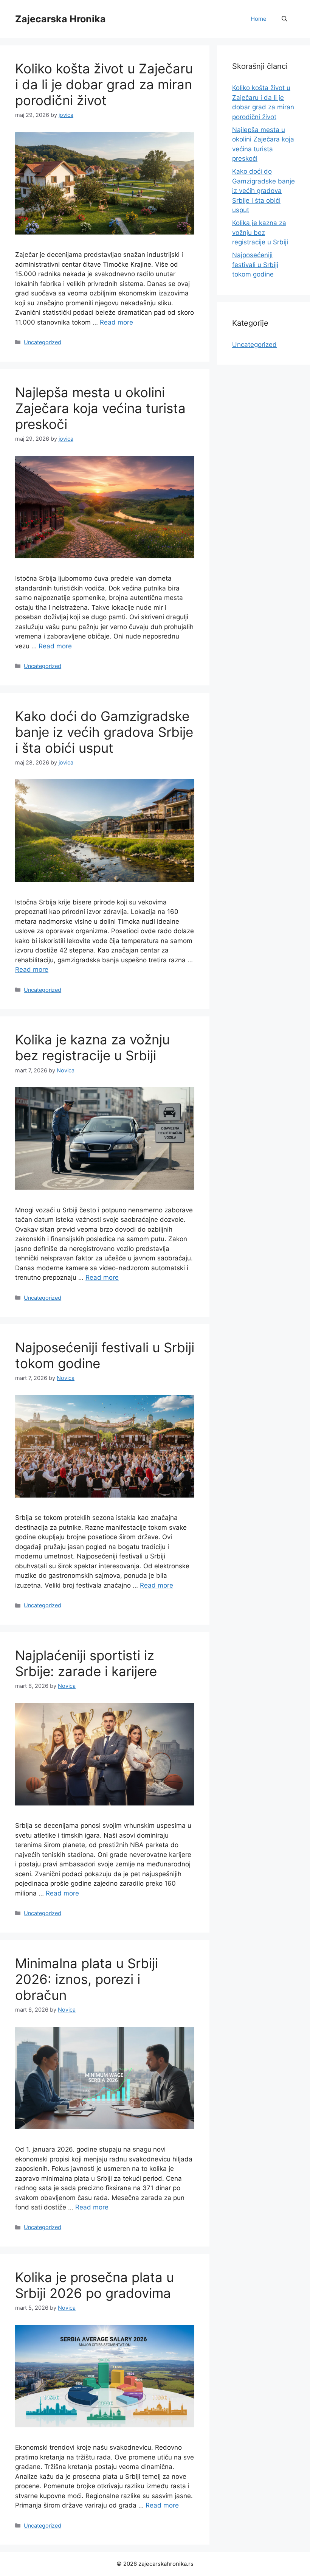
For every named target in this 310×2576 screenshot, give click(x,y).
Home (259, 19)
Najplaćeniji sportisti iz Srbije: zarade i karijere (86, 1663)
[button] (284, 19)
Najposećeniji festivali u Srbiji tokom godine (255, 265)
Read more (116, 322)
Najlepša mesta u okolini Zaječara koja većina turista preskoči (100, 408)
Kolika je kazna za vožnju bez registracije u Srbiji (92, 1047)
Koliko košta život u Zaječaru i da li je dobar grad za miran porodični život (104, 84)
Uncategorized (43, 342)
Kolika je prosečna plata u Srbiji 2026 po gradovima (95, 2285)
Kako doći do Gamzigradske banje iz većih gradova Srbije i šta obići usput (104, 732)
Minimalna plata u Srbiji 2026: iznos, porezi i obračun (87, 1979)
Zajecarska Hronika (60, 19)
